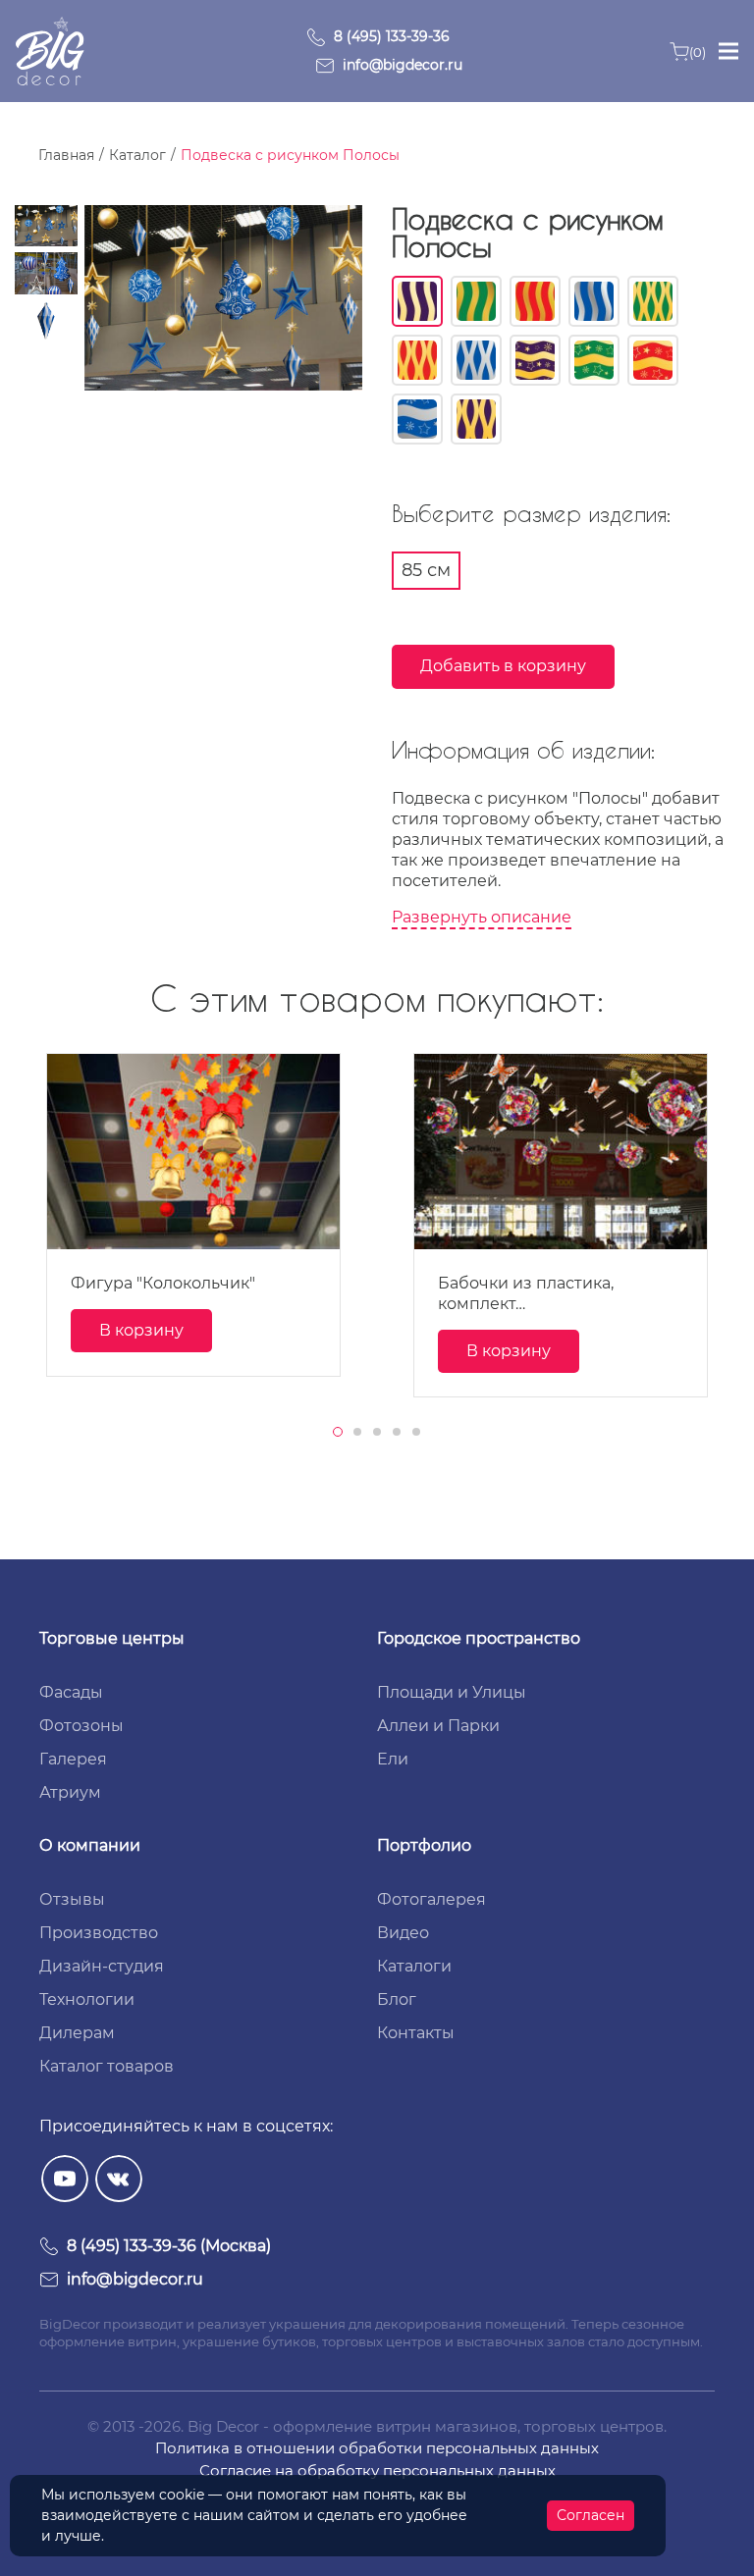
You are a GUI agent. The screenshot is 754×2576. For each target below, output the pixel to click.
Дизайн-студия (102, 1966)
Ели (393, 1759)
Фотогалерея (431, 1899)
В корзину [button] (141, 1330)
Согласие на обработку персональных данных (377, 2471)
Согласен (591, 2515)
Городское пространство (479, 1638)
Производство (99, 1933)
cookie (182, 2495)
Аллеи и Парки (438, 1726)
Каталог (137, 155)
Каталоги (414, 1966)
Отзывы (72, 1899)
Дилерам (77, 2033)
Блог (397, 1999)
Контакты (416, 2033)
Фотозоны (81, 1726)
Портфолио (424, 1845)
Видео (403, 1933)
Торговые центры (112, 1638)
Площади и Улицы (452, 1692)
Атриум (70, 1792)
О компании (90, 1845)
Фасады (71, 1692)
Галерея (73, 1759)
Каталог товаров (107, 2066)
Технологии (87, 1999)
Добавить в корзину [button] (503, 666)
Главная (66, 155)
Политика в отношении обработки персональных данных (377, 2448)
